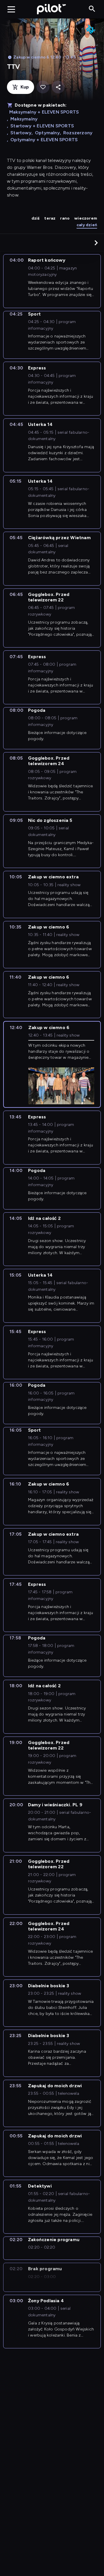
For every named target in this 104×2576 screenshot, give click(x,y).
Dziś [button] (36, 218)
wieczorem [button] (86, 218)
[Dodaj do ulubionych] (43, 87)
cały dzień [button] (87, 225)
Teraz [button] (50, 218)
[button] (96, 243)
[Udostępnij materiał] (58, 87)
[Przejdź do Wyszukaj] (92, 9)
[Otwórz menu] (11, 9)
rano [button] (65, 218)
